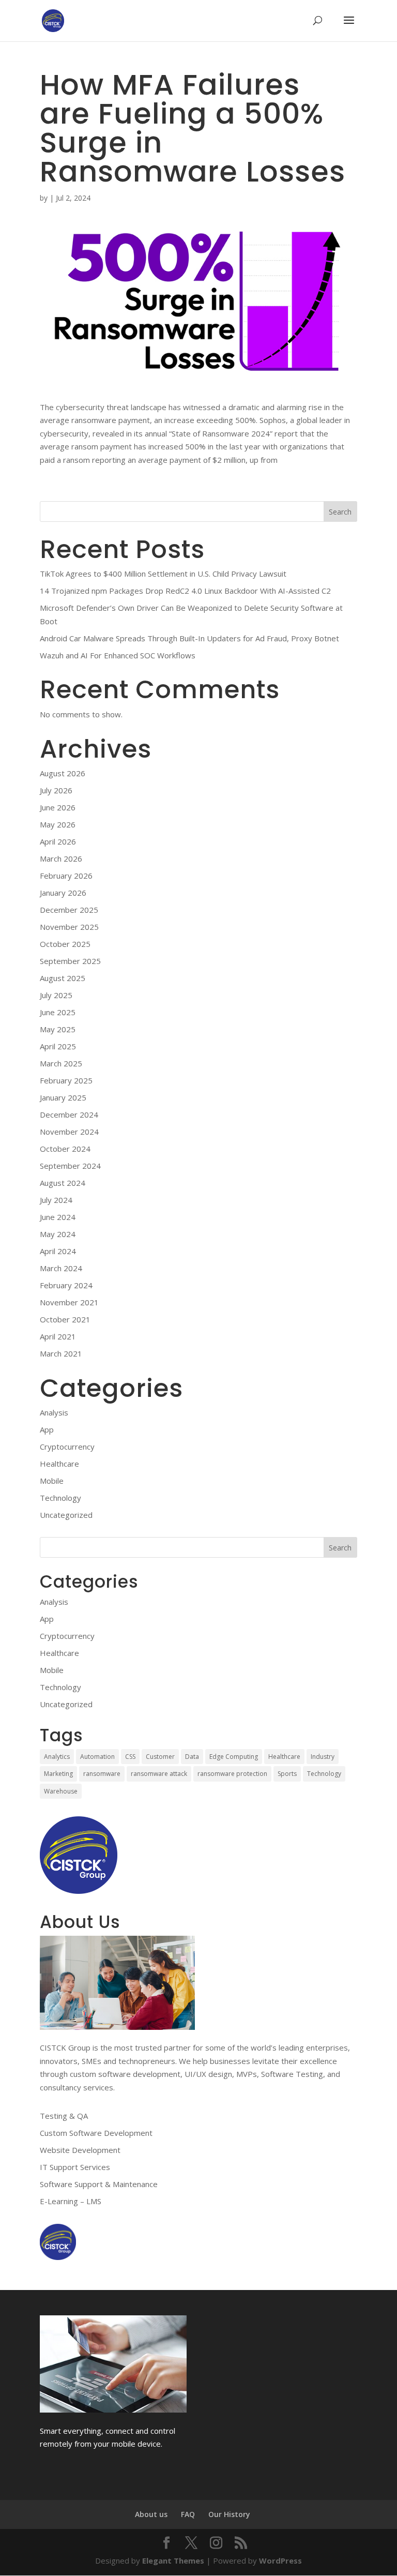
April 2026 (58, 841)
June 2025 (58, 1012)
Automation (97, 1757)
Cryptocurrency (67, 1447)
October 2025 (65, 944)
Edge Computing (234, 1757)
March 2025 (61, 1063)
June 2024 (58, 1217)
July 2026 (56, 790)
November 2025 (69, 927)
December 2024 (69, 1114)
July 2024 (56, 1200)
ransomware (102, 1774)
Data (192, 1757)
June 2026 (58, 807)
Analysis (54, 1412)
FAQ (188, 2514)
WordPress (280, 2560)
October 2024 (65, 1149)
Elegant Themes (173, 2560)
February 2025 (66, 1080)
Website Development (80, 2150)
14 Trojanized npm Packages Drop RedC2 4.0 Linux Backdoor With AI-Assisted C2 (185, 591)
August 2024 (63, 1183)
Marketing (58, 1774)
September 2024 (70, 1166)
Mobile (52, 1481)
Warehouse (61, 1791)
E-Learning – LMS (71, 2201)
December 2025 (69, 910)
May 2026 (58, 824)
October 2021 (65, 1319)
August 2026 (63, 773)
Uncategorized (66, 1515)
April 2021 (58, 1336)
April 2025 (58, 1046)
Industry (323, 1757)
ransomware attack (159, 1774)
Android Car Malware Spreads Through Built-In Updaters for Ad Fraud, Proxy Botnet (189, 638)
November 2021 (69, 1302)
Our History (229, 2514)
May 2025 (58, 1029)
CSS (130, 1757)
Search (340, 512)
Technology (60, 1498)
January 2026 (63, 893)
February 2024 (66, 1285)
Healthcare (59, 1464)
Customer (160, 1757)
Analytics (57, 1757)
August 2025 (63, 978)
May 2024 (58, 1234)
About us (151, 2514)
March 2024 (61, 1268)
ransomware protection (232, 1774)
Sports (287, 1774)
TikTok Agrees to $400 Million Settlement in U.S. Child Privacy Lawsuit (163, 574)
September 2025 (70, 961)
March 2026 (61, 858)
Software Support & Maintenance (99, 2184)
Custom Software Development (96, 2133)
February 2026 (66, 876)
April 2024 (58, 1251)
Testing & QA (64, 2116)
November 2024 (69, 1132)
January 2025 (63, 1097)
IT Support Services (75, 2167)
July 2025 (56, 995)
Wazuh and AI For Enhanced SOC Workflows (118, 655)
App (47, 1429)
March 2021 (61, 1353)
